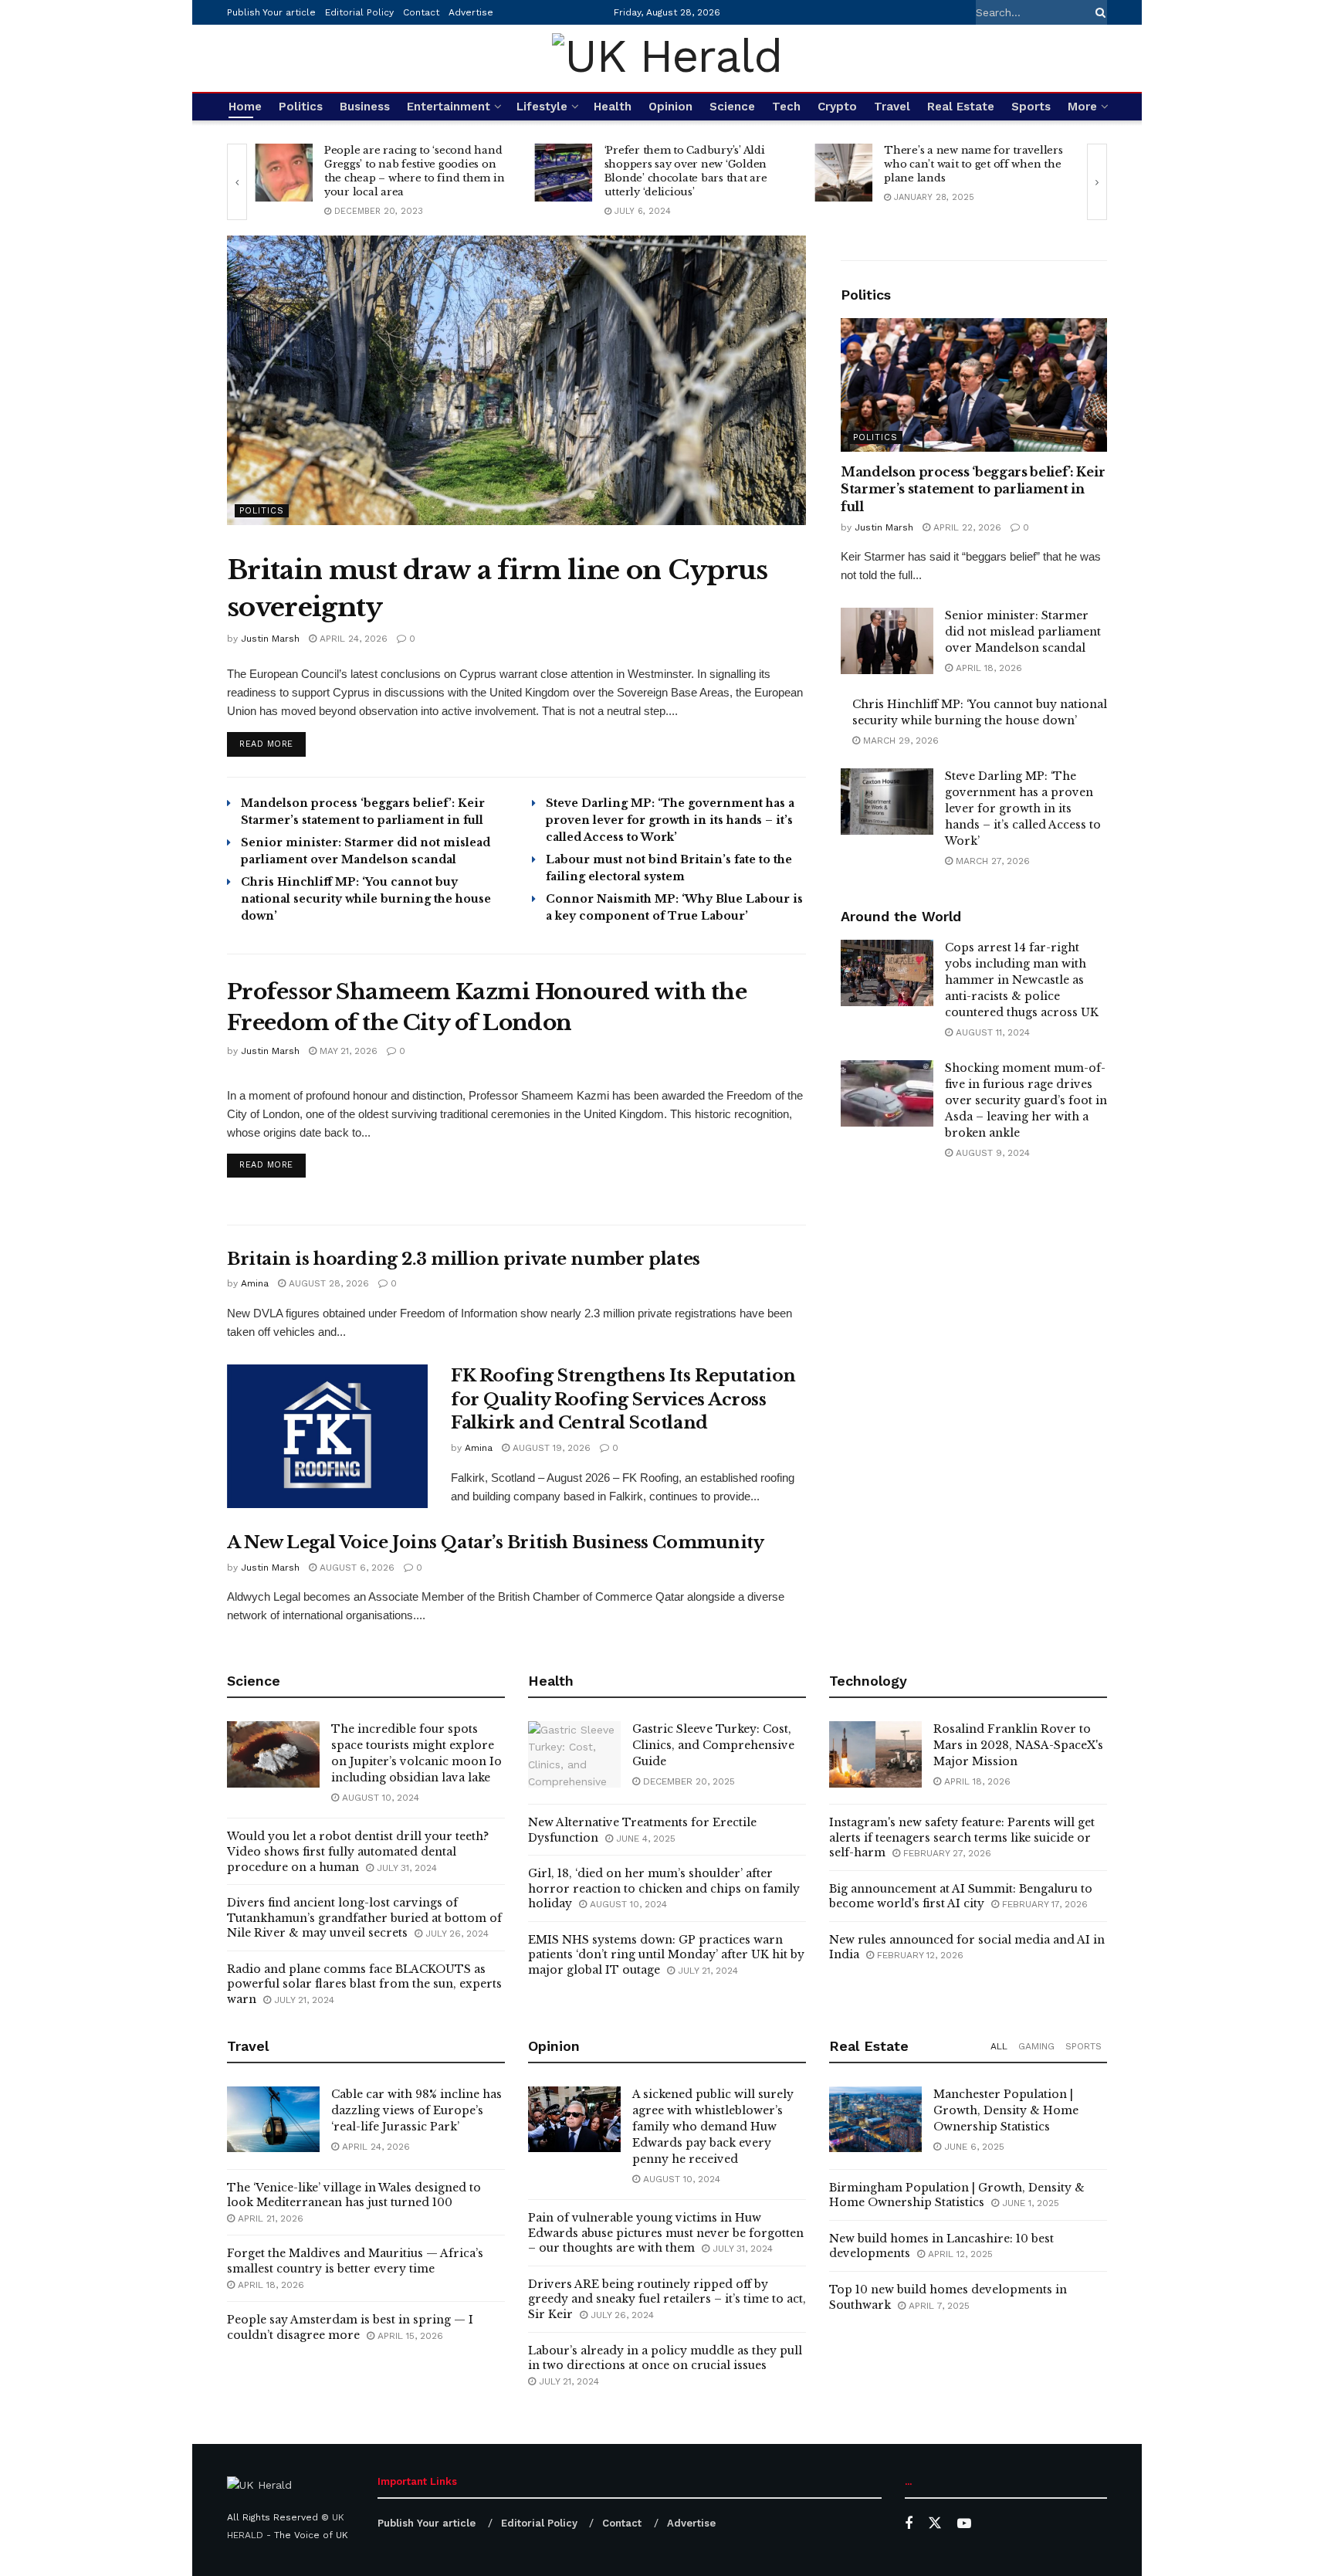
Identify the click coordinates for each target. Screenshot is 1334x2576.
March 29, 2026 (899, 741)
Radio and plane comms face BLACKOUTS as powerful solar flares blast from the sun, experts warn (364, 1984)
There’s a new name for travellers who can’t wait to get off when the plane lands (973, 164)
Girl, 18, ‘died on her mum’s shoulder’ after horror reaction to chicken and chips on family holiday (664, 1888)
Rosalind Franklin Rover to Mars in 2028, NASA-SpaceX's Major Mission (1018, 1745)
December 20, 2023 (377, 211)
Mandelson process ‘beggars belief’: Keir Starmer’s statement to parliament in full (973, 489)
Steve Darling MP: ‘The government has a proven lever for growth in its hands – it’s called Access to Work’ (670, 820)
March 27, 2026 (991, 861)
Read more (273, 744)
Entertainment (449, 107)
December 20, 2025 (687, 1781)
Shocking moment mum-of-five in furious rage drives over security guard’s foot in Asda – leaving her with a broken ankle (1026, 1100)
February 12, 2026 (919, 1955)
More (1082, 107)
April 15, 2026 (409, 2336)
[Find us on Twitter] (935, 2523)
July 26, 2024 (455, 1934)
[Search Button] (1098, 12)
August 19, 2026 (550, 1448)
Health (613, 107)
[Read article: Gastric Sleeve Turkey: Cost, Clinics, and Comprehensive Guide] (574, 1754)
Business (365, 107)
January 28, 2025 (933, 197)
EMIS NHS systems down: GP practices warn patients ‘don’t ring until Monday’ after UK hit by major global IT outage (666, 1955)
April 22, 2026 (966, 527)
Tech (786, 107)
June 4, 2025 (644, 1839)
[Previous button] (237, 182)
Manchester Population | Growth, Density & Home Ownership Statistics (1006, 2110)
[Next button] (1097, 182)
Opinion (670, 107)
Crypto (837, 107)
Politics (301, 107)
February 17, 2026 (1043, 1904)
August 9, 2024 (991, 1153)
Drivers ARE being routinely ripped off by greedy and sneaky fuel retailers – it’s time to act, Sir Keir (667, 2299)
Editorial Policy (359, 12)
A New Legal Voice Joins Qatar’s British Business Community (495, 1542)
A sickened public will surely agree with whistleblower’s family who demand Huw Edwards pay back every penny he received (713, 2127)
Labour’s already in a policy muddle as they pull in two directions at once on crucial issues (665, 2358)
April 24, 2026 (352, 639)
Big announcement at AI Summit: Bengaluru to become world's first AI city (961, 1896)
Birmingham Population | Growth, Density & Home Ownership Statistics (957, 2195)
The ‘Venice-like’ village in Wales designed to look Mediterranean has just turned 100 (354, 2195)
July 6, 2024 (641, 211)
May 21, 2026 (347, 1051)
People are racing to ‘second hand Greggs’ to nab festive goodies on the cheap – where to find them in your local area (414, 171)
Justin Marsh (270, 639)
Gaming (1036, 2046)
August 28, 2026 (327, 1283)
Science (732, 107)
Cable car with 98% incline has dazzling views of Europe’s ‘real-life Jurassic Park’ (416, 2110)
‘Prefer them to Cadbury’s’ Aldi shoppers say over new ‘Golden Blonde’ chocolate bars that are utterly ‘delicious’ (686, 171)
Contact (421, 12)
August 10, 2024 (379, 1798)
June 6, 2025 (973, 2147)
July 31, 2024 (405, 1868)
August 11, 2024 (991, 1032)
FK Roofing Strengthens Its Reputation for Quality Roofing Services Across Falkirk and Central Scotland (623, 1400)
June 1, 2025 (1029, 2203)
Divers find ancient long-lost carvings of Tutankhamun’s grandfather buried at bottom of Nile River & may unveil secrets (364, 1918)
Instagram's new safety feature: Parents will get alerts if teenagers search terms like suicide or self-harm (962, 1837)
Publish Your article (271, 12)
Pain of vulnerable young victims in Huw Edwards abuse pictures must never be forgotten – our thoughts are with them (666, 2233)
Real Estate (961, 107)
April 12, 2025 (959, 2254)
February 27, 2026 (946, 1853)
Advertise (471, 12)
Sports (1031, 107)
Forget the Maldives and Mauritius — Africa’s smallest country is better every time (355, 2261)
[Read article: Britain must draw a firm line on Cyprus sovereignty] (516, 380)
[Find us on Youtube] (964, 2524)
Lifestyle (542, 107)
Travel (892, 107)
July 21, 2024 (303, 2000)
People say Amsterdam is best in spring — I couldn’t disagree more (350, 2327)
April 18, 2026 (987, 668)
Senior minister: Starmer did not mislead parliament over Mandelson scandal (1023, 632)
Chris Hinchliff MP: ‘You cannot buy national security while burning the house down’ (366, 899)
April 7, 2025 (938, 2306)
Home (245, 107)
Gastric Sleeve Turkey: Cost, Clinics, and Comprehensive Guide (713, 1745)
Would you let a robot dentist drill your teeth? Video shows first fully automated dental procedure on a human (358, 1851)
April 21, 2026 (269, 2218)
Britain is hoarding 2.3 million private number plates (464, 1259)
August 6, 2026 (356, 1568)
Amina (255, 1283)
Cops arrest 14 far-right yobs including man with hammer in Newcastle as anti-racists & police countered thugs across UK (1022, 980)
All (999, 2046)
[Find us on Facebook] (909, 2524)
